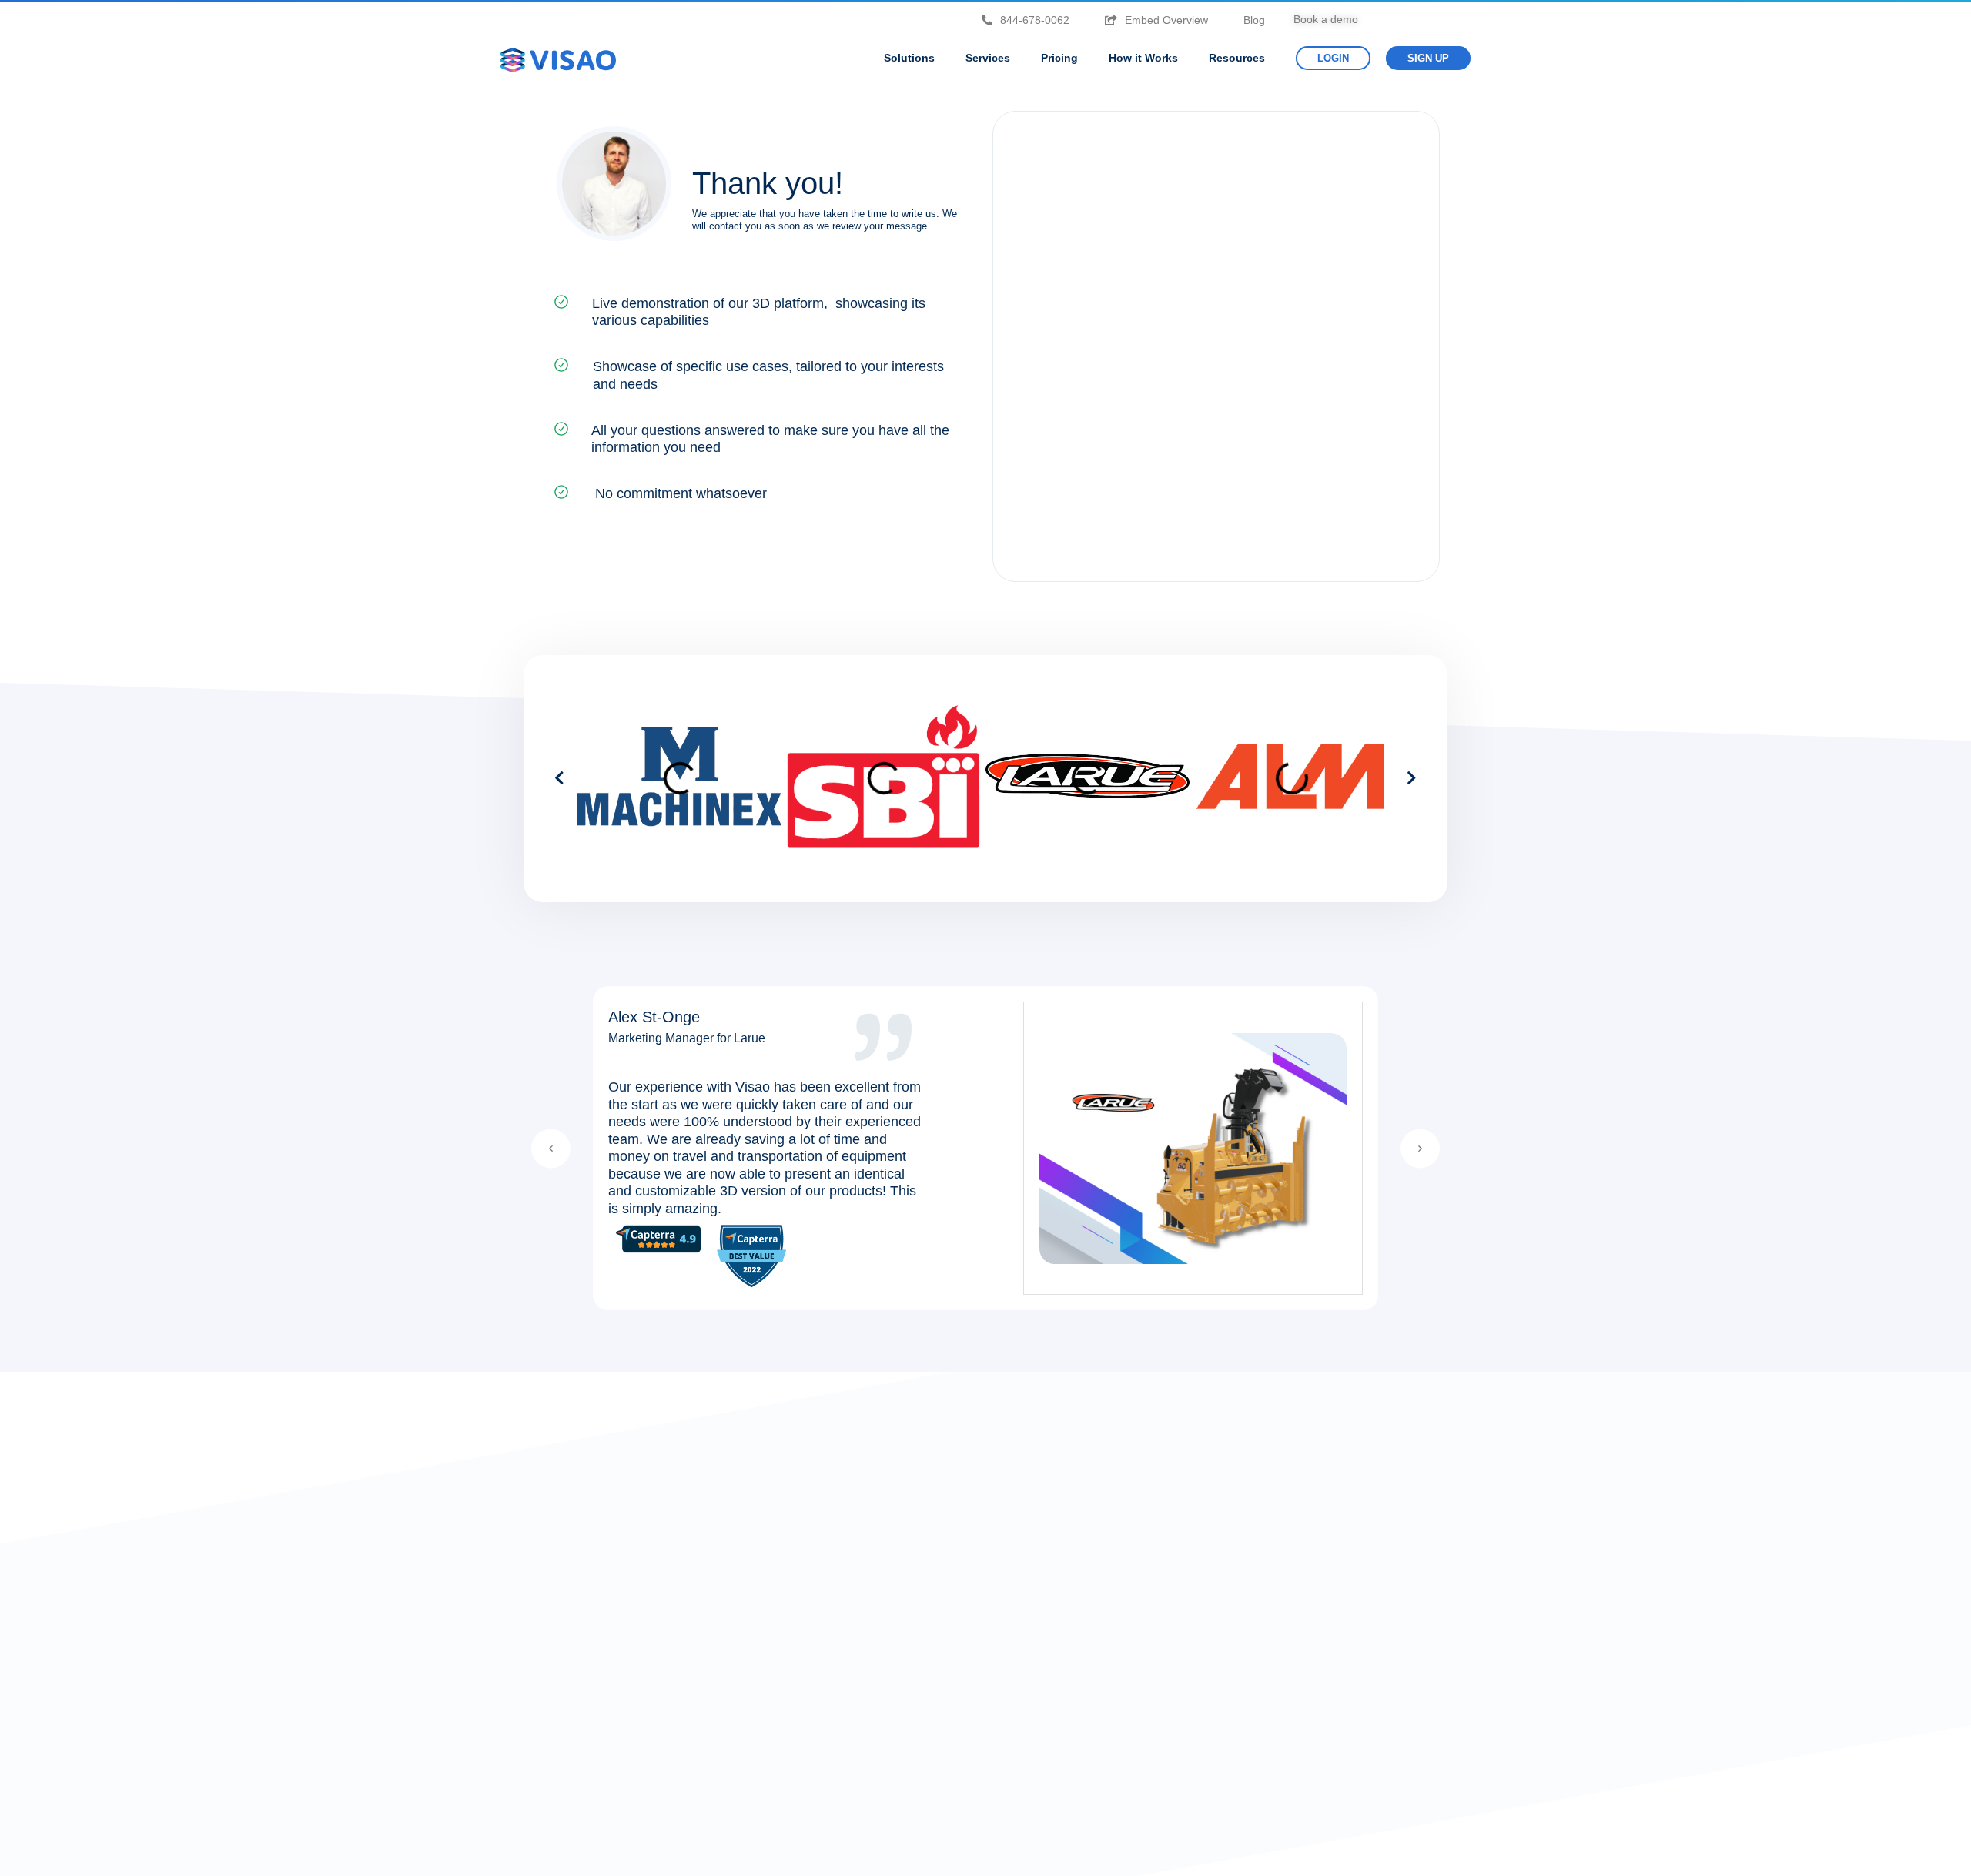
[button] (559, 778)
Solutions (909, 58)
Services (988, 58)
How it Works (1143, 58)
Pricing (1059, 58)
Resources (1237, 58)
